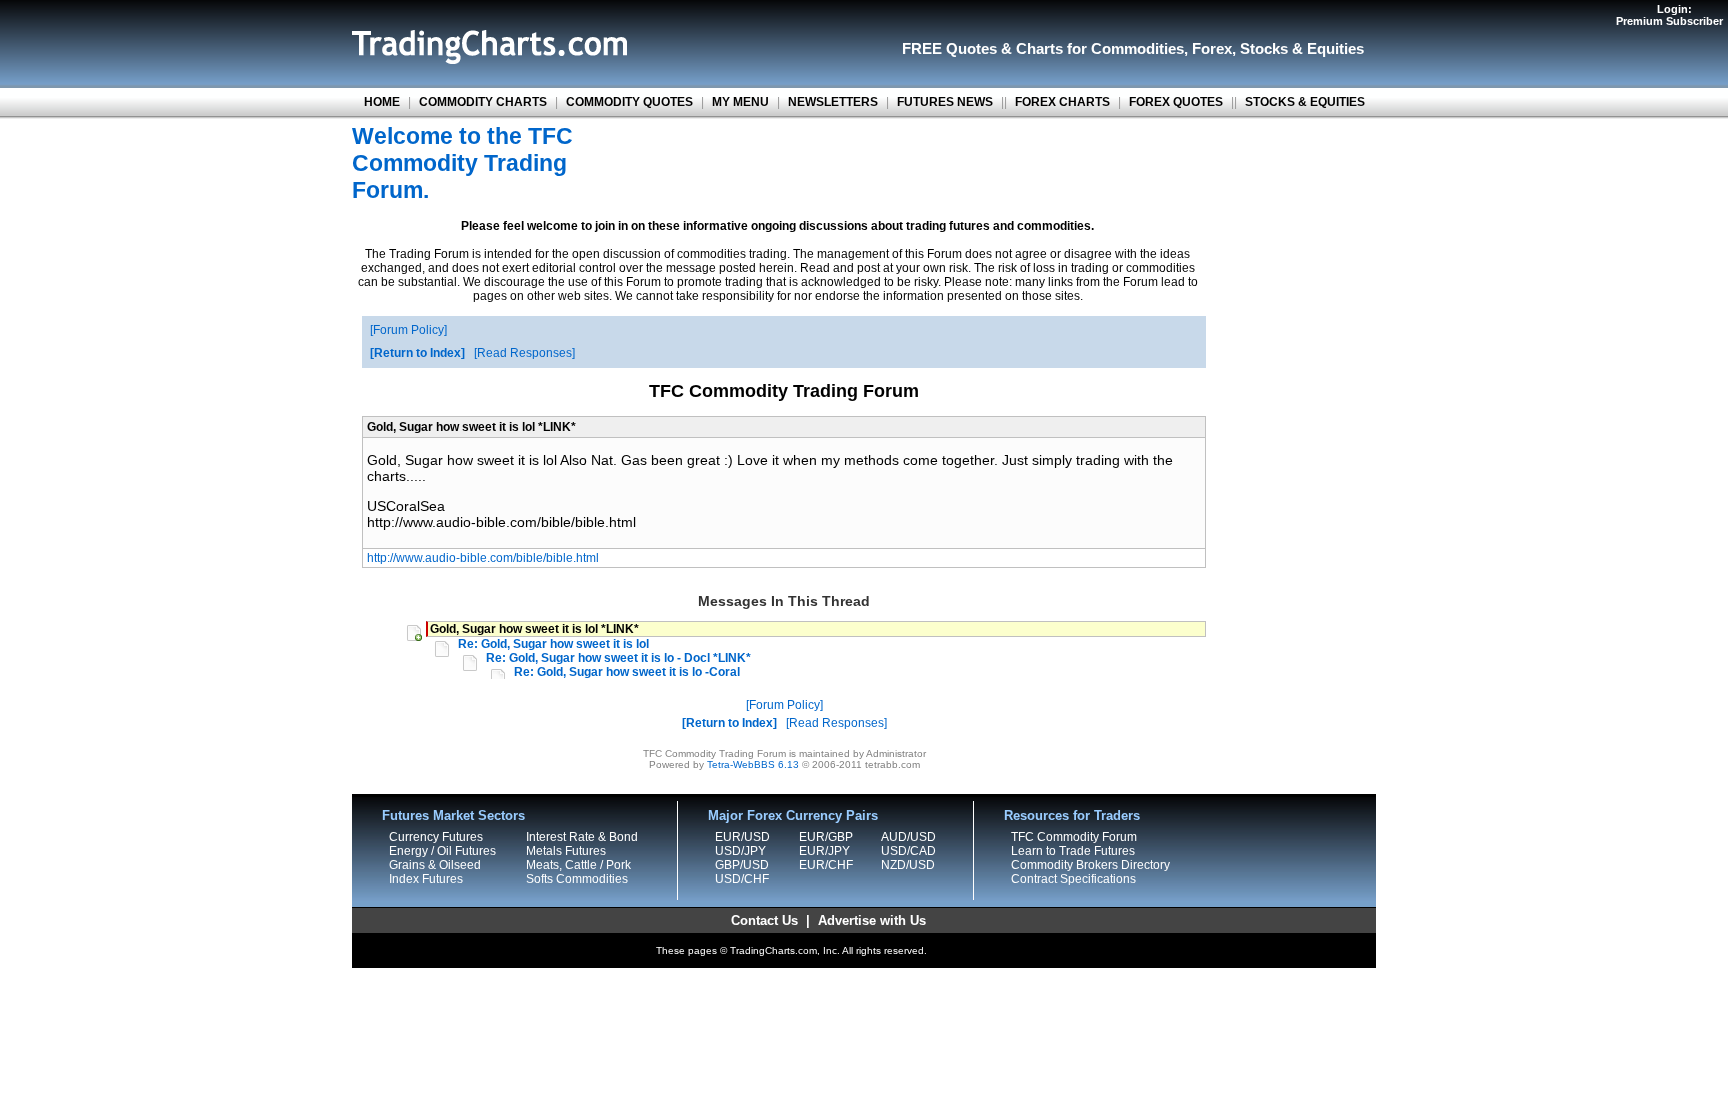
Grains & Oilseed (435, 865)
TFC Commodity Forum (1074, 837)
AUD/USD (908, 837)
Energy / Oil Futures (442, 851)
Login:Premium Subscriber (1669, 15)
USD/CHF (742, 879)
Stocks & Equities (1302, 48)
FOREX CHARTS (1062, 102)
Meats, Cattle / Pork (578, 865)
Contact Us (764, 920)
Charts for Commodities (1100, 48)
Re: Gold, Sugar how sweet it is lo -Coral (627, 672)
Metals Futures (566, 851)
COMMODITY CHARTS (483, 102)
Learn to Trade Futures (1073, 851)
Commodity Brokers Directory (1090, 865)
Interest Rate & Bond (582, 837)
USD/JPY (740, 851)
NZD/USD (908, 865)
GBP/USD (742, 865)
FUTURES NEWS (945, 102)
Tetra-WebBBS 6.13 (753, 764)
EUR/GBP (826, 837)
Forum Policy (408, 330)
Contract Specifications (1073, 879)
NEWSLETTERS (833, 102)
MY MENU (740, 102)
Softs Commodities (577, 879)
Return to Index (417, 353)
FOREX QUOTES (1176, 102)
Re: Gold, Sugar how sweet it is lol (553, 644)
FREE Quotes (949, 48)
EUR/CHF (826, 865)
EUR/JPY (824, 851)
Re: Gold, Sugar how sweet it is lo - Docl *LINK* (618, 658)
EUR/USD (742, 837)
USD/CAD (908, 851)
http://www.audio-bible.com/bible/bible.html (483, 558)
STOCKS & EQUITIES (1305, 102)
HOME (382, 102)
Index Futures (426, 879)
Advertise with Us (872, 920)
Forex (1212, 48)
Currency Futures (436, 837)
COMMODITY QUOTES (629, 102)
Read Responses (524, 353)
